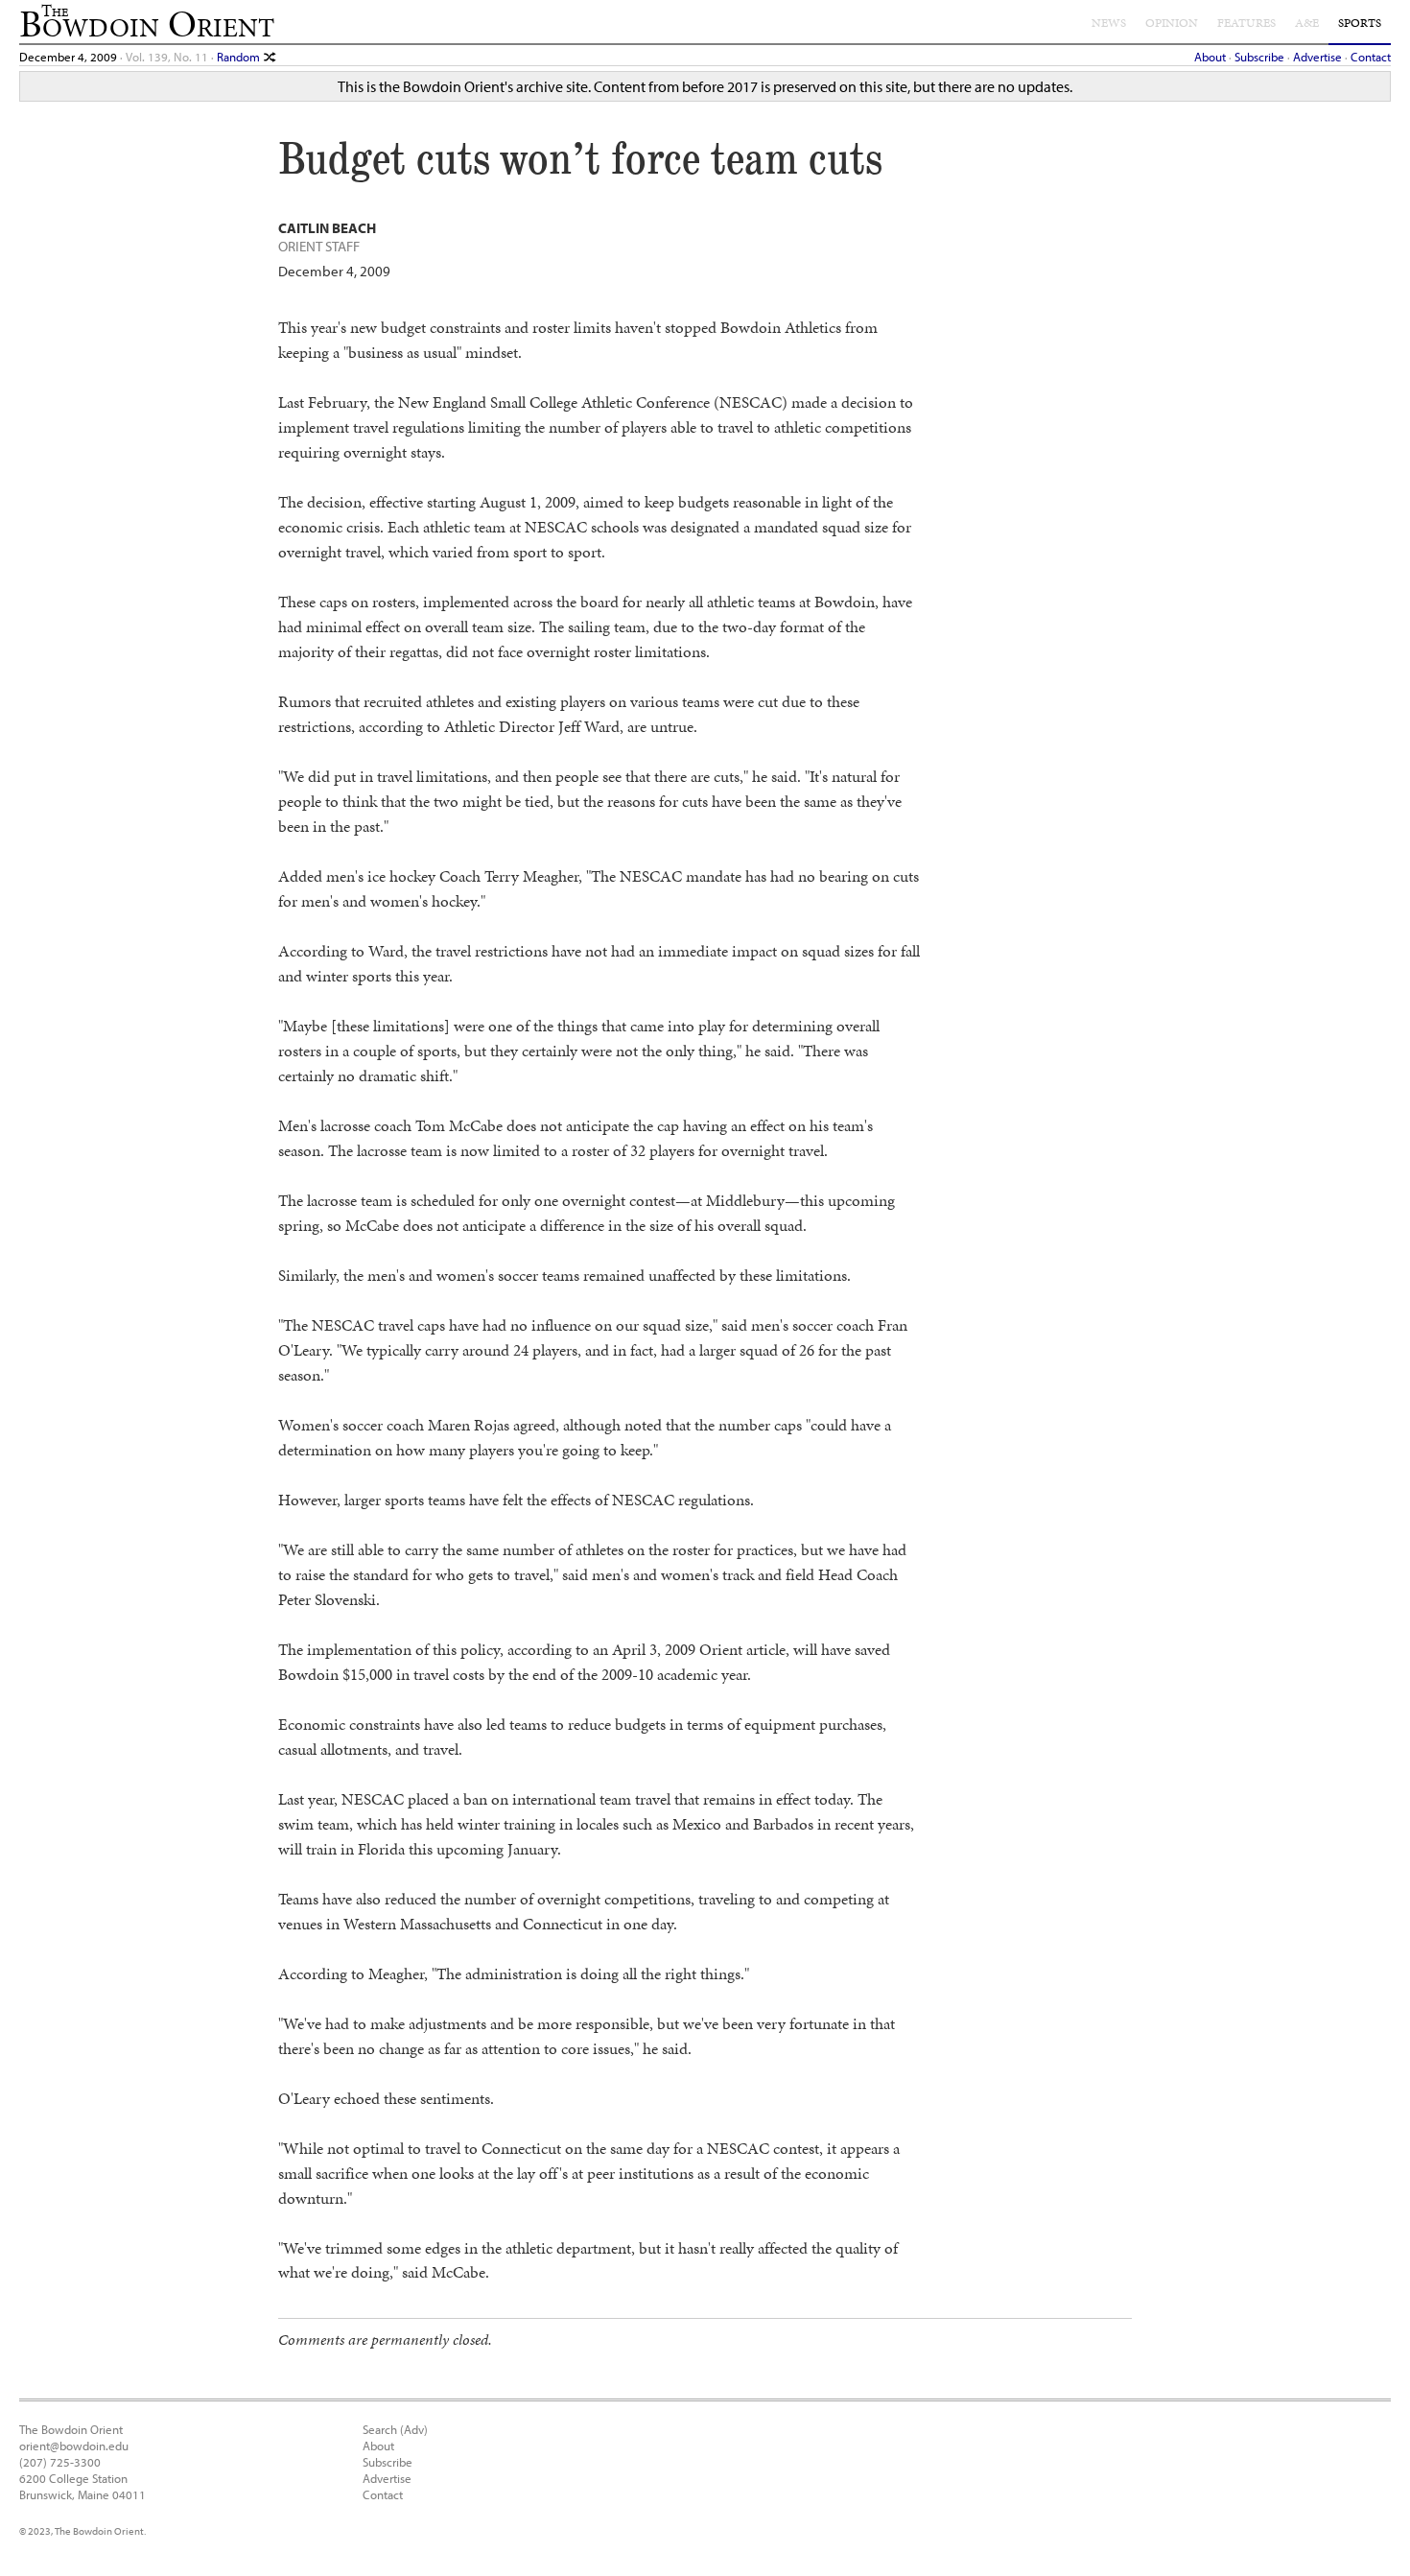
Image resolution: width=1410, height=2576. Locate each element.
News (1109, 23)
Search (380, 2429)
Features (1246, 23)
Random (240, 56)
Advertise (1317, 56)
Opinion (1172, 23)
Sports (1360, 23)
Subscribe (1259, 56)
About (1210, 56)
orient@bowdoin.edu (74, 2445)
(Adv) (414, 2429)
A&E (1307, 23)
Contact (1371, 56)
